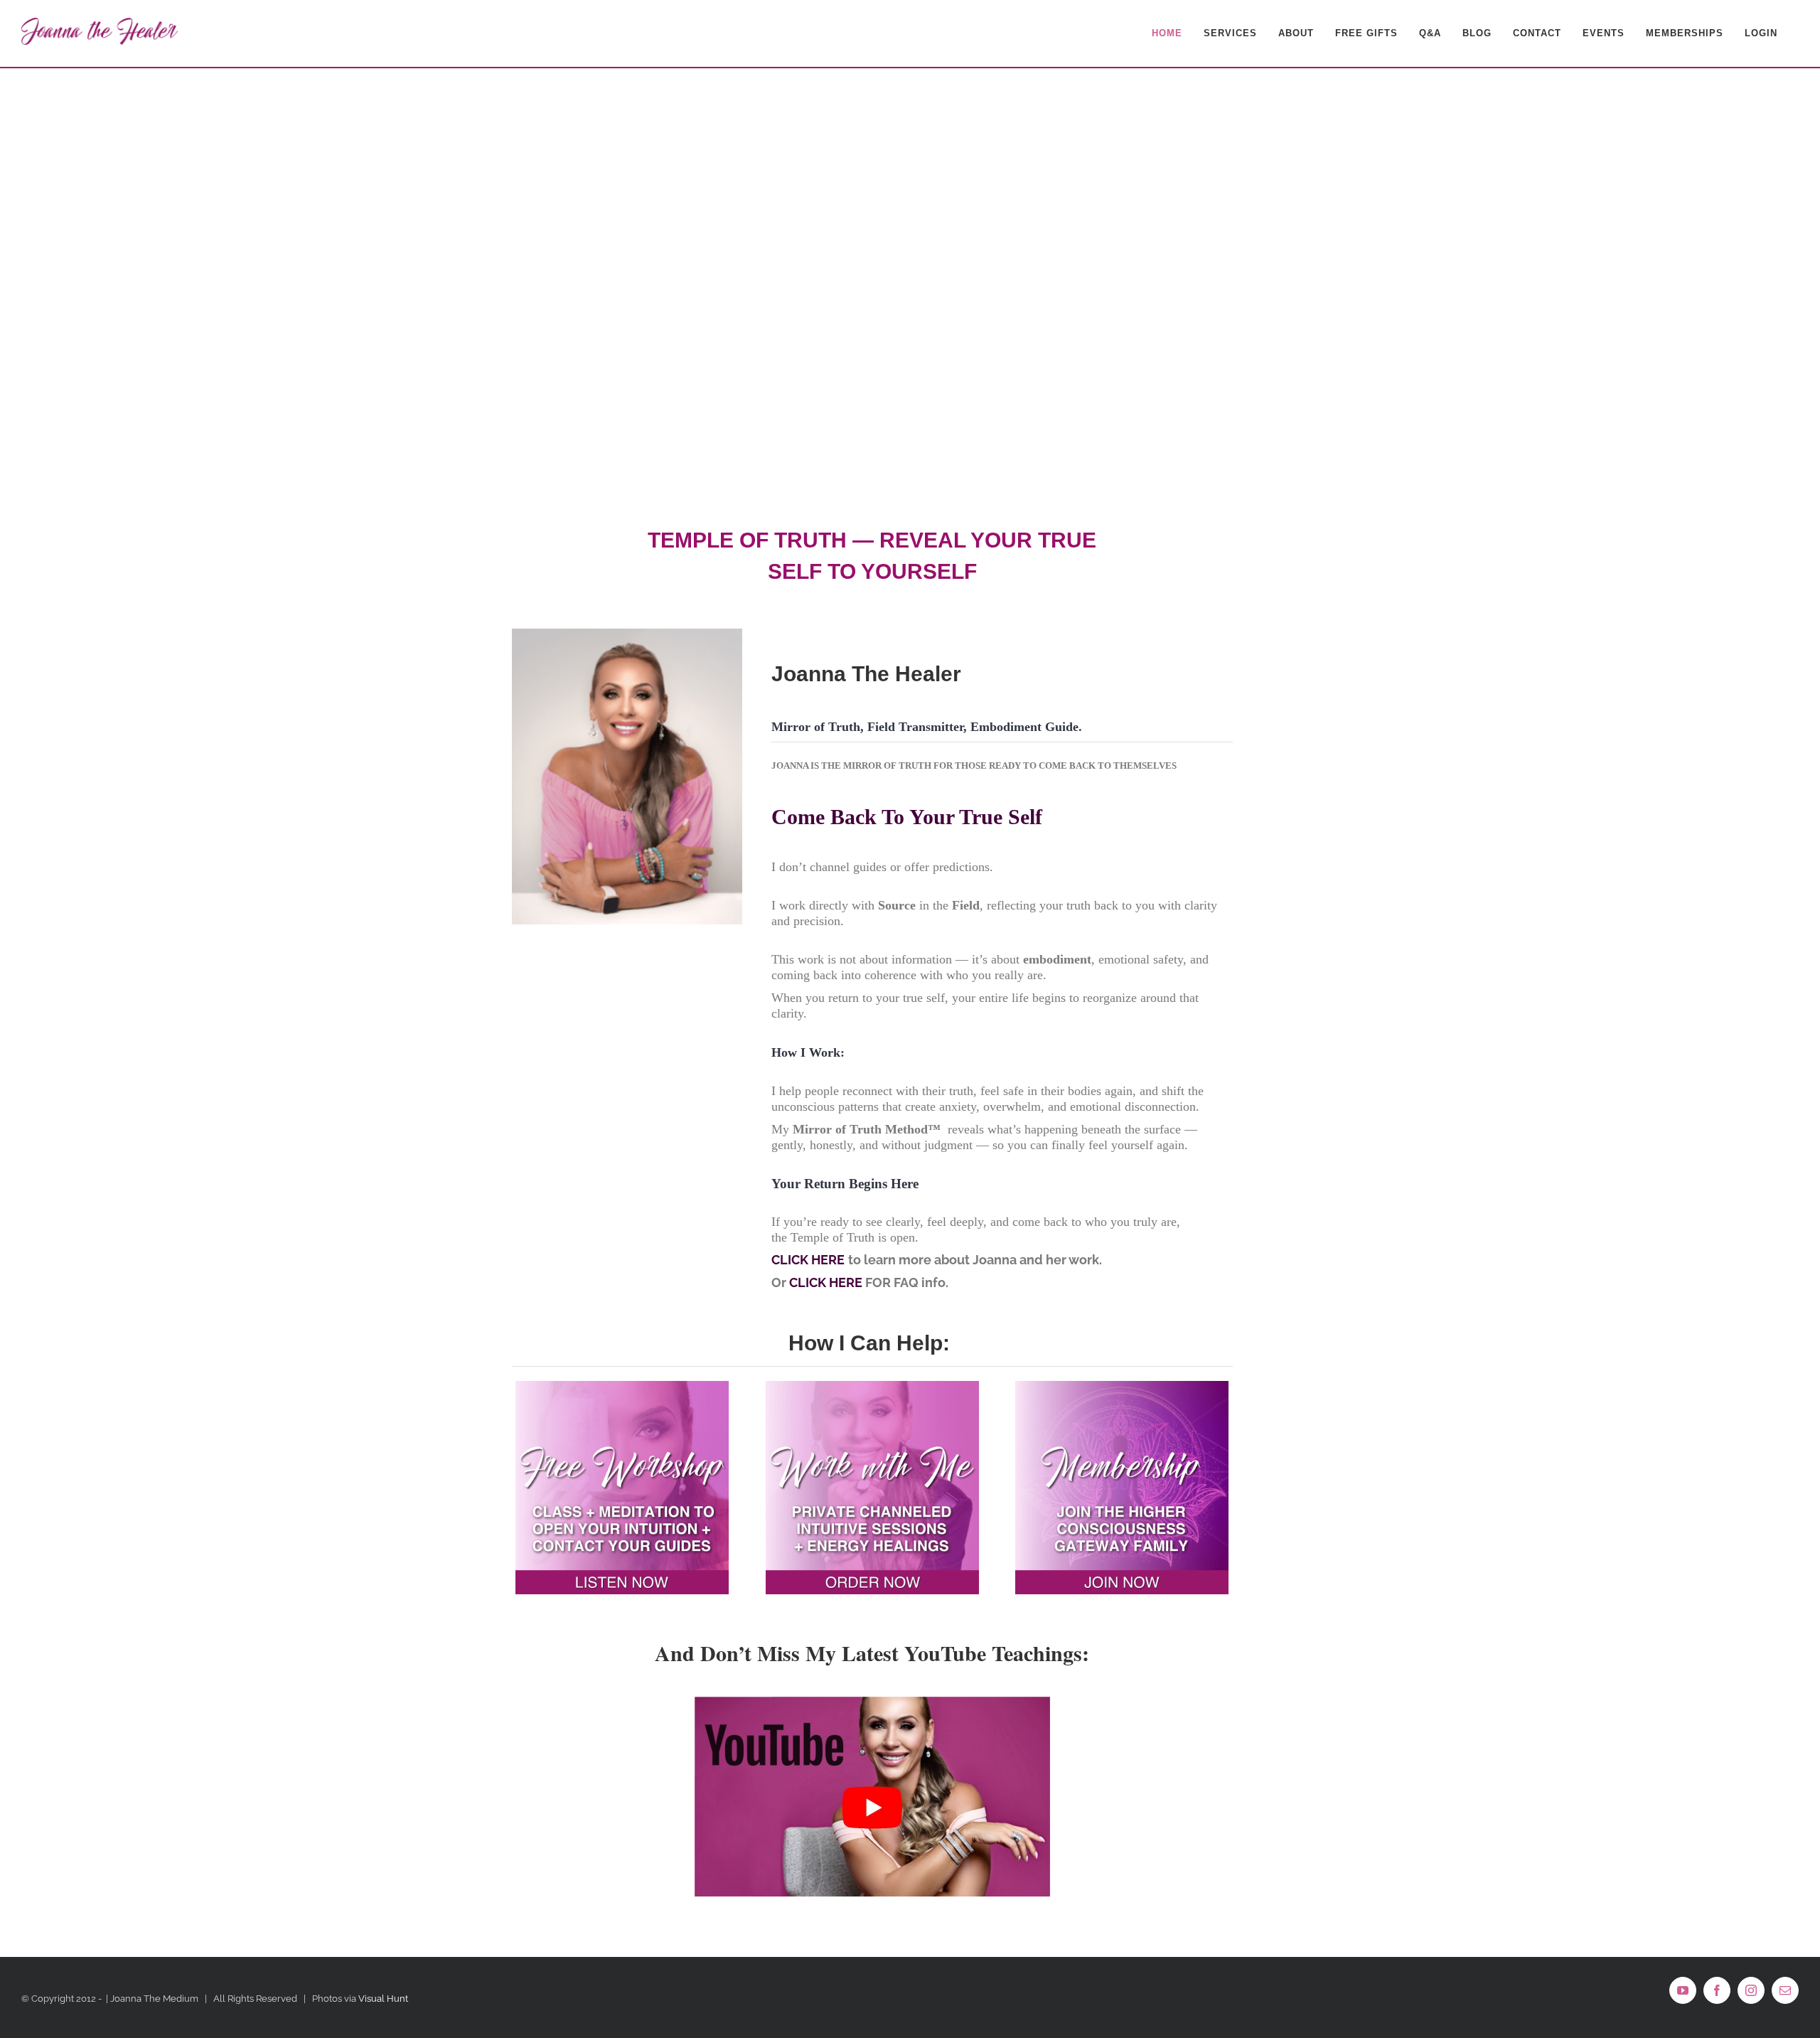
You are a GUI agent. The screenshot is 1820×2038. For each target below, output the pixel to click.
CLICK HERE (808, 1260)
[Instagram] (1751, 1990)
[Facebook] (1717, 1990)
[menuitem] (1167, 33)
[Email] (1785, 1990)
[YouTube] (1683, 1990)
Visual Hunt (383, 1999)
